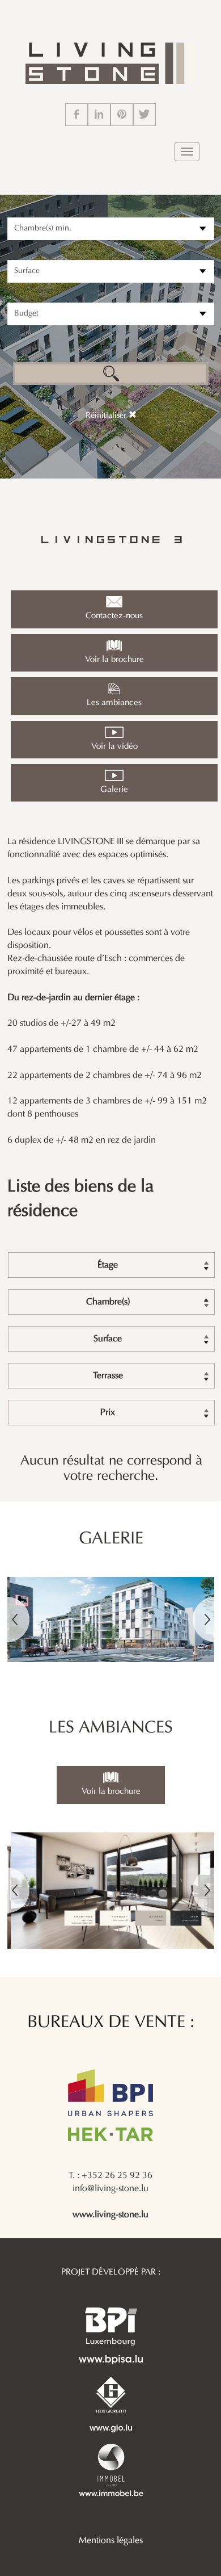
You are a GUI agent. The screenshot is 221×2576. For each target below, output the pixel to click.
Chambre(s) (108, 1302)
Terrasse (108, 1376)
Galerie (114, 790)
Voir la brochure (114, 660)
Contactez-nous (114, 616)
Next (204, 1620)
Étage (108, 1265)
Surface (108, 1339)
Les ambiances (114, 703)
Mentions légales (111, 2541)
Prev (18, 1620)
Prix (108, 1413)
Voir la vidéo (114, 746)
